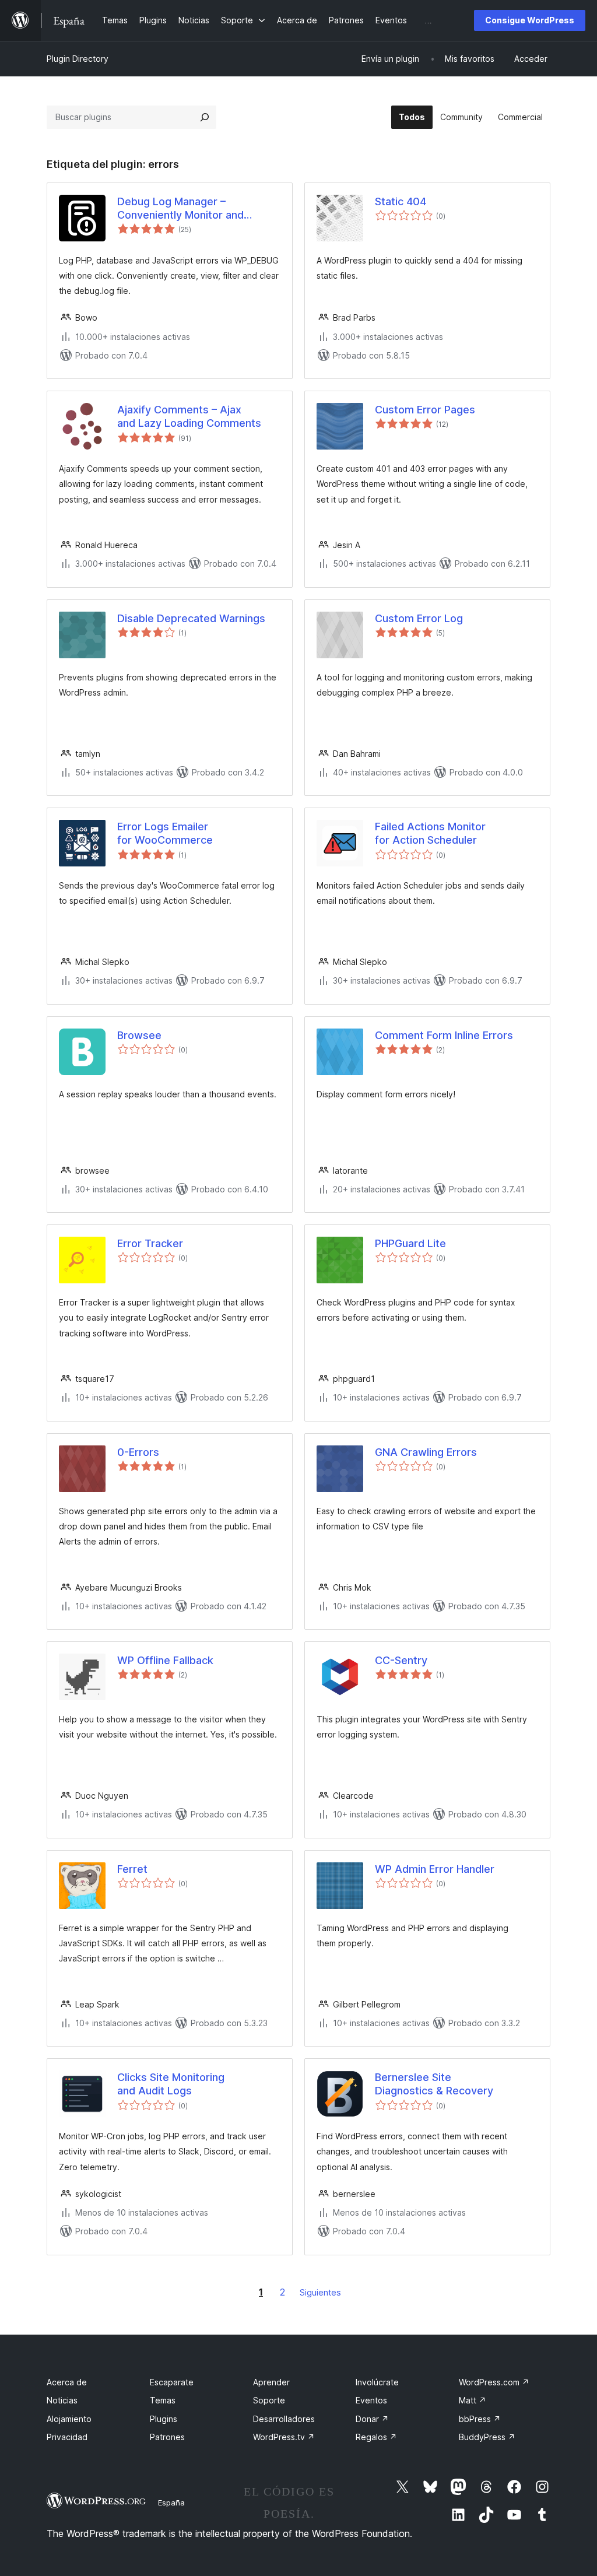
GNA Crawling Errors (426, 1452)
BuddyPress (487, 2437)
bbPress (480, 2419)
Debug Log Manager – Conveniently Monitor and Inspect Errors (180, 209)
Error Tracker (150, 1243)
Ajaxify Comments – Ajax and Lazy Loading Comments (189, 416)
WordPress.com (494, 2382)
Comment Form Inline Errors (444, 1035)
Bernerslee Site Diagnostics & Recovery (434, 2084)
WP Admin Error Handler (435, 1869)
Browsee (139, 1035)
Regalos (376, 2437)
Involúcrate (377, 2382)
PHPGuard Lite (410, 1243)
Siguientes (320, 2292)
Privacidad (67, 2437)
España (171, 2503)
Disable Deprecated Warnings (191, 618)
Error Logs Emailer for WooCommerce (165, 833)
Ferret (132, 1869)
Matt (473, 2400)
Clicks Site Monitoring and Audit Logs (171, 2084)
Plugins (164, 2419)
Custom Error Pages (425, 410)
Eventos (371, 2400)
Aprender (271, 2382)
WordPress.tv (284, 2437)
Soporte (269, 2400)
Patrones (167, 2437)
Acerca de (67, 2382)
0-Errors (138, 1452)
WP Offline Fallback (165, 1660)
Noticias (62, 2400)
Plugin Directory (78, 59)
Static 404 (401, 201)
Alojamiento (69, 2419)
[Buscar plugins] (205, 117)
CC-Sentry (401, 1660)
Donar (372, 2419)
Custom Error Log (419, 618)
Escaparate (172, 2382)
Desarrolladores (284, 2419)
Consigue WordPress (530, 20)
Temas (163, 2400)
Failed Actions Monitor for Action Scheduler (430, 833)
